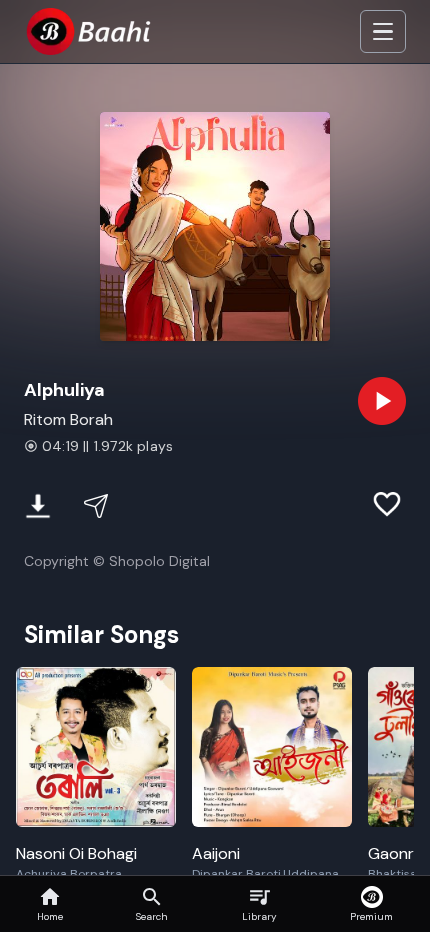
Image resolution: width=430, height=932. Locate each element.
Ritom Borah (68, 419)
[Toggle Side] (383, 32)
